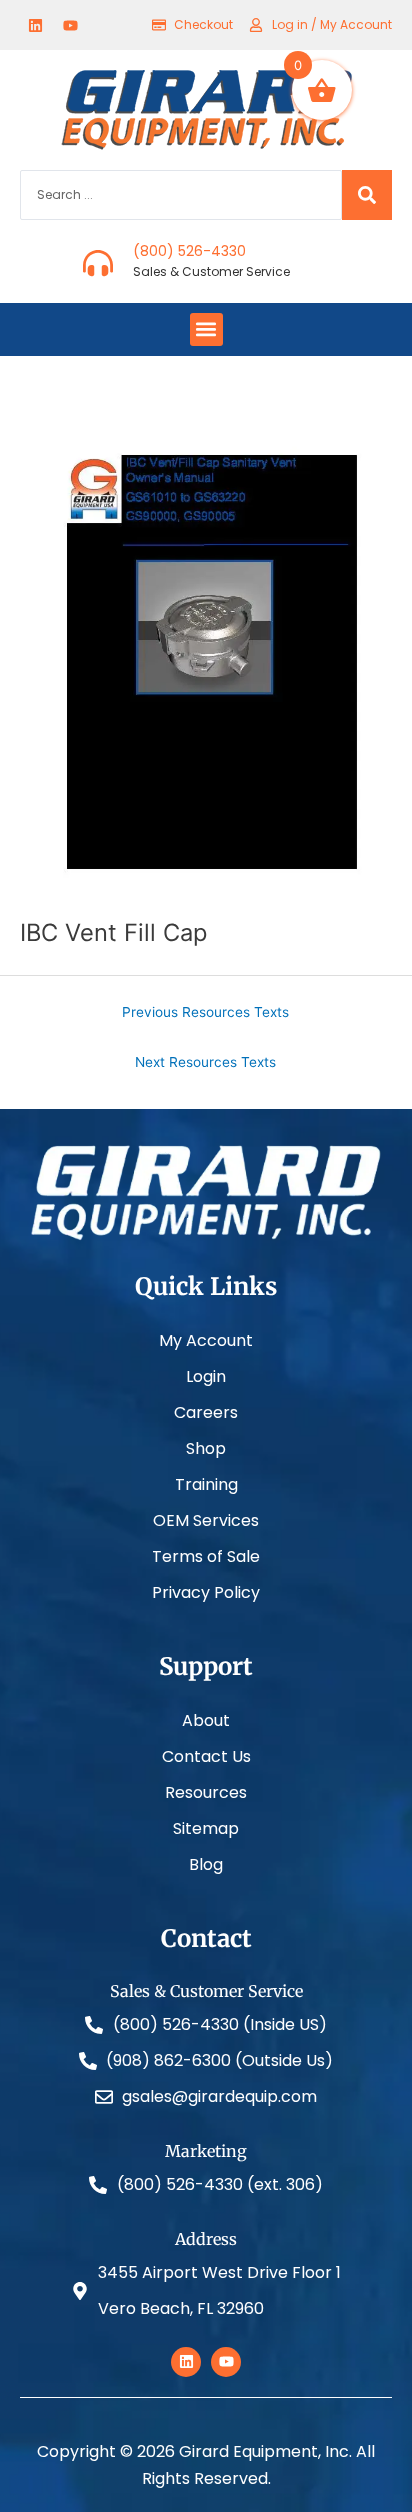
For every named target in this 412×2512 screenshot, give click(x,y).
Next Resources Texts (205, 1062)
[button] (206, 329)
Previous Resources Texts (205, 1012)
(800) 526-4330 (189, 251)
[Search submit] (367, 195)
